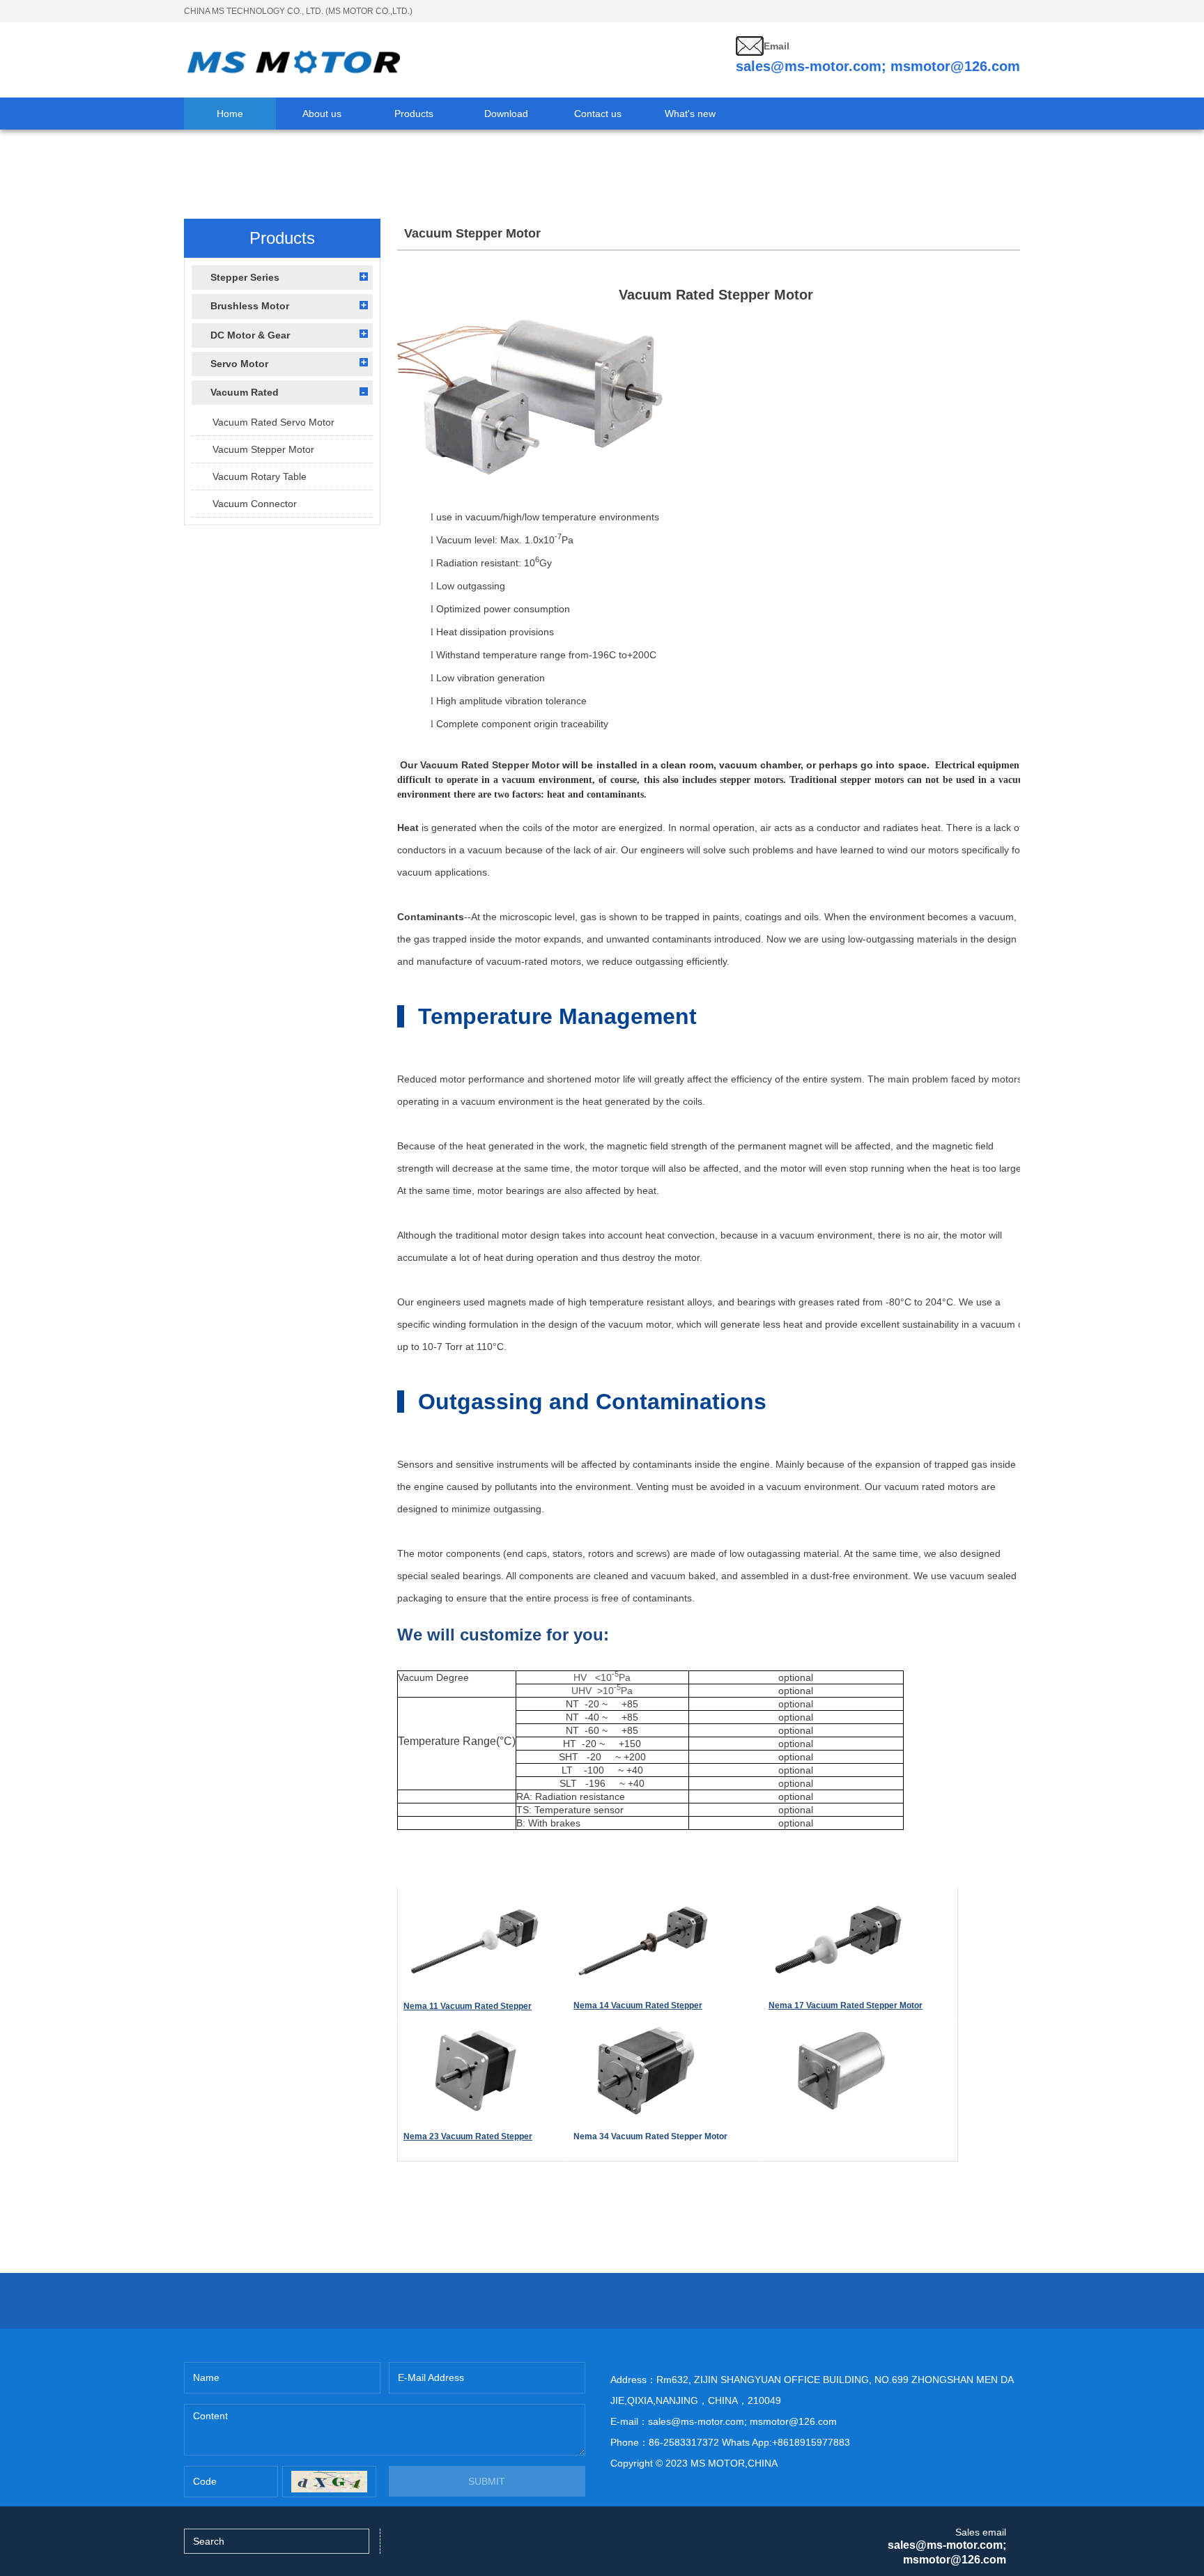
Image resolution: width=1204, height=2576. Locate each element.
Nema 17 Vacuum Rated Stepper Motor (846, 2005)
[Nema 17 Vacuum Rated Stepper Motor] (838, 1900)
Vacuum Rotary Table (260, 476)
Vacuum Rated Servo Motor (273, 422)
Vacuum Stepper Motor (263, 449)
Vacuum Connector (255, 504)
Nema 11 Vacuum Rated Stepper (468, 2006)
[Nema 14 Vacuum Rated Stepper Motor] (643, 1900)
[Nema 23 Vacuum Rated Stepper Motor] (473, 2031)
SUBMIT (487, 2481)
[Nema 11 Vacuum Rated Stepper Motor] (473, 1900)
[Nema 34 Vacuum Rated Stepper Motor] (643, 2031)
